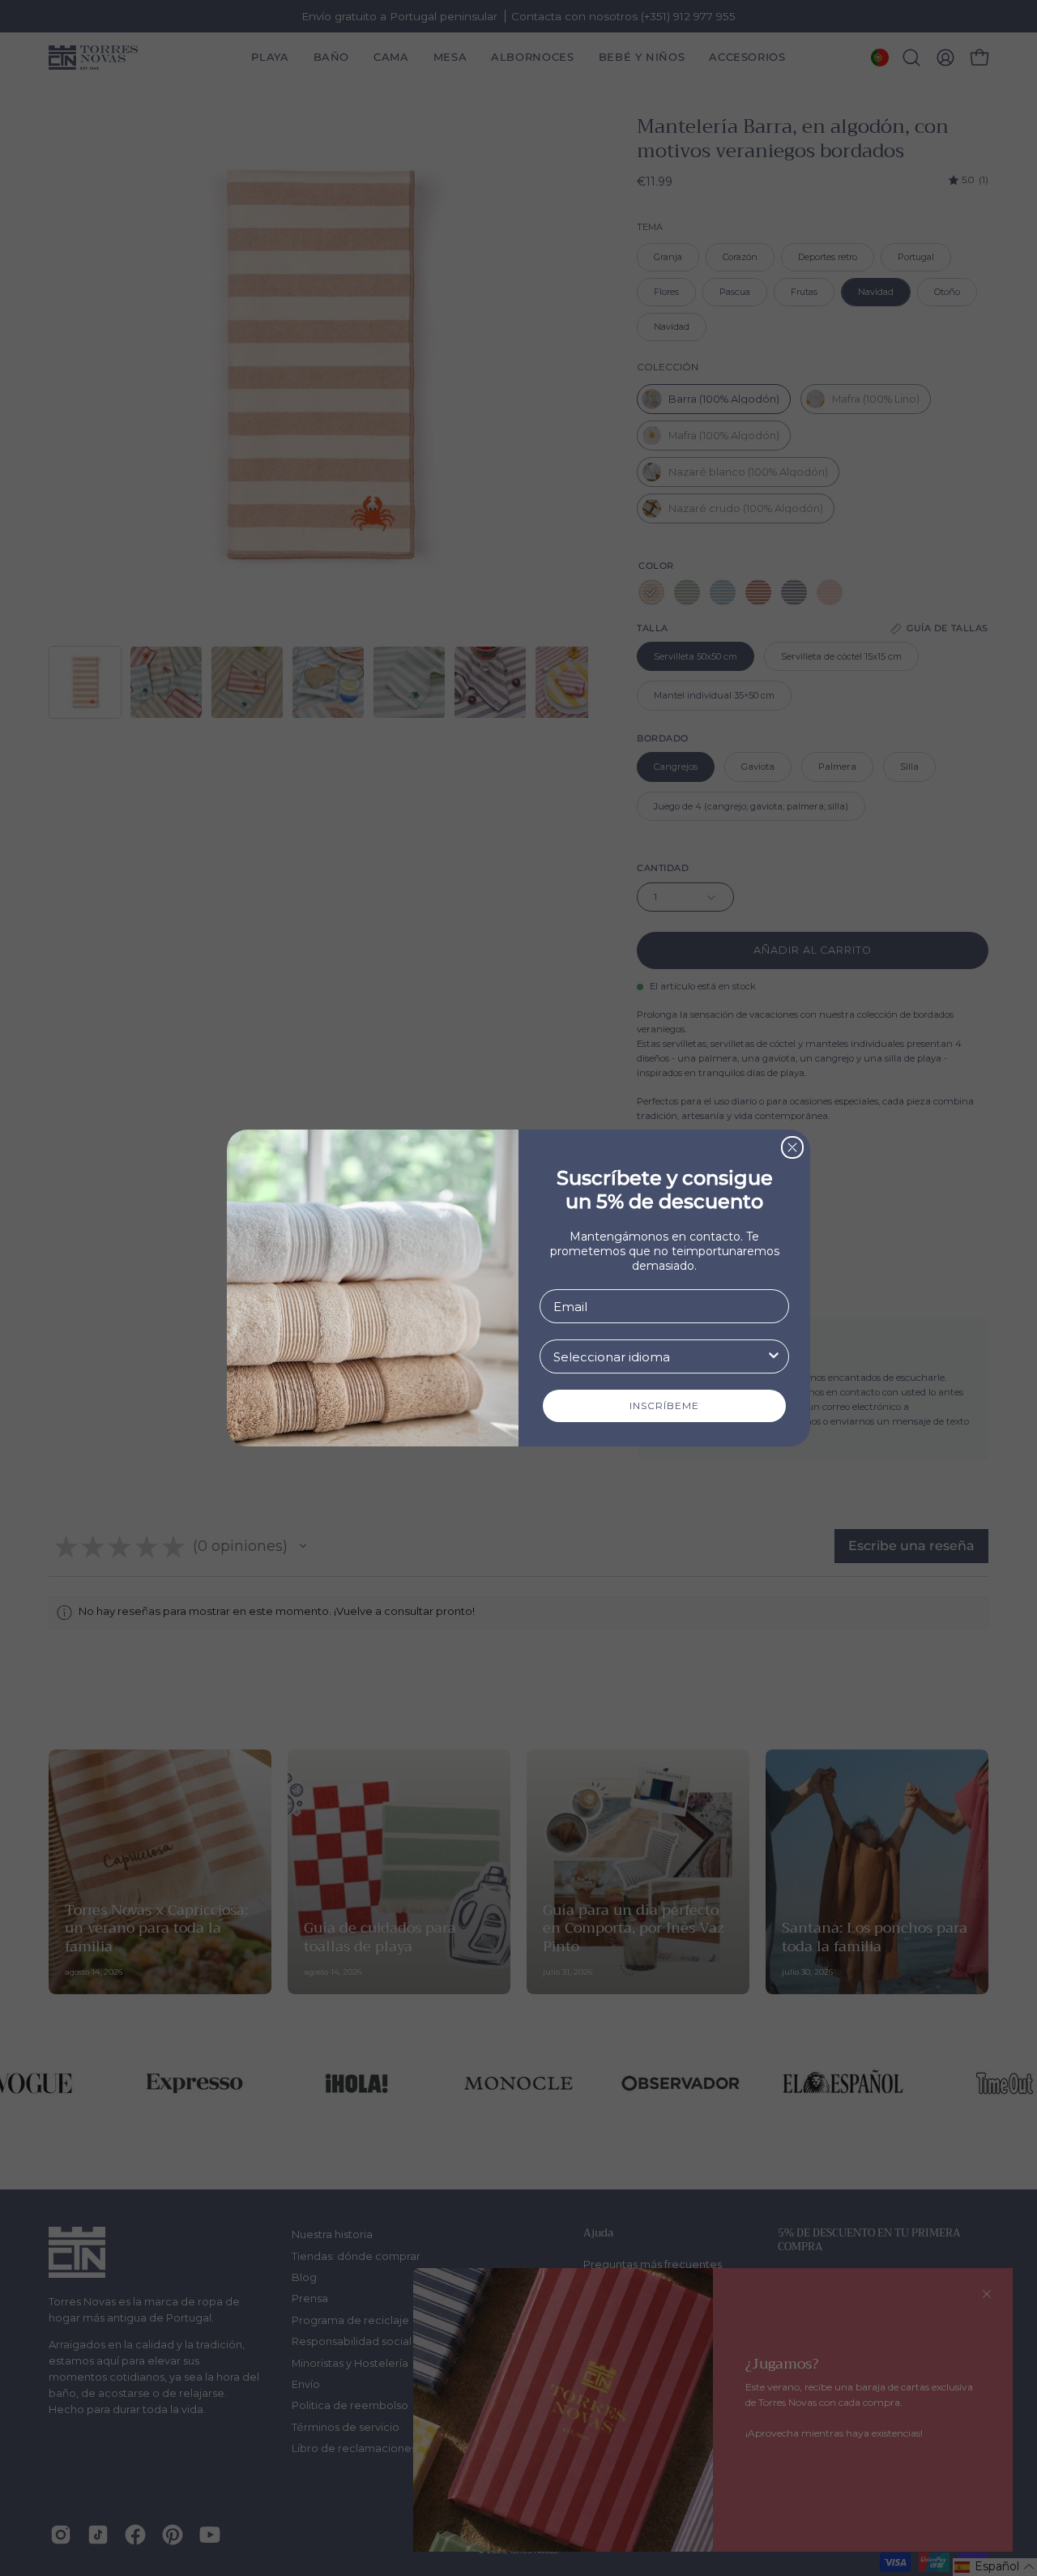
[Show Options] (774, 1356)
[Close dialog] (792, 1147)
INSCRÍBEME (664, 1405)
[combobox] (659, 1356)
